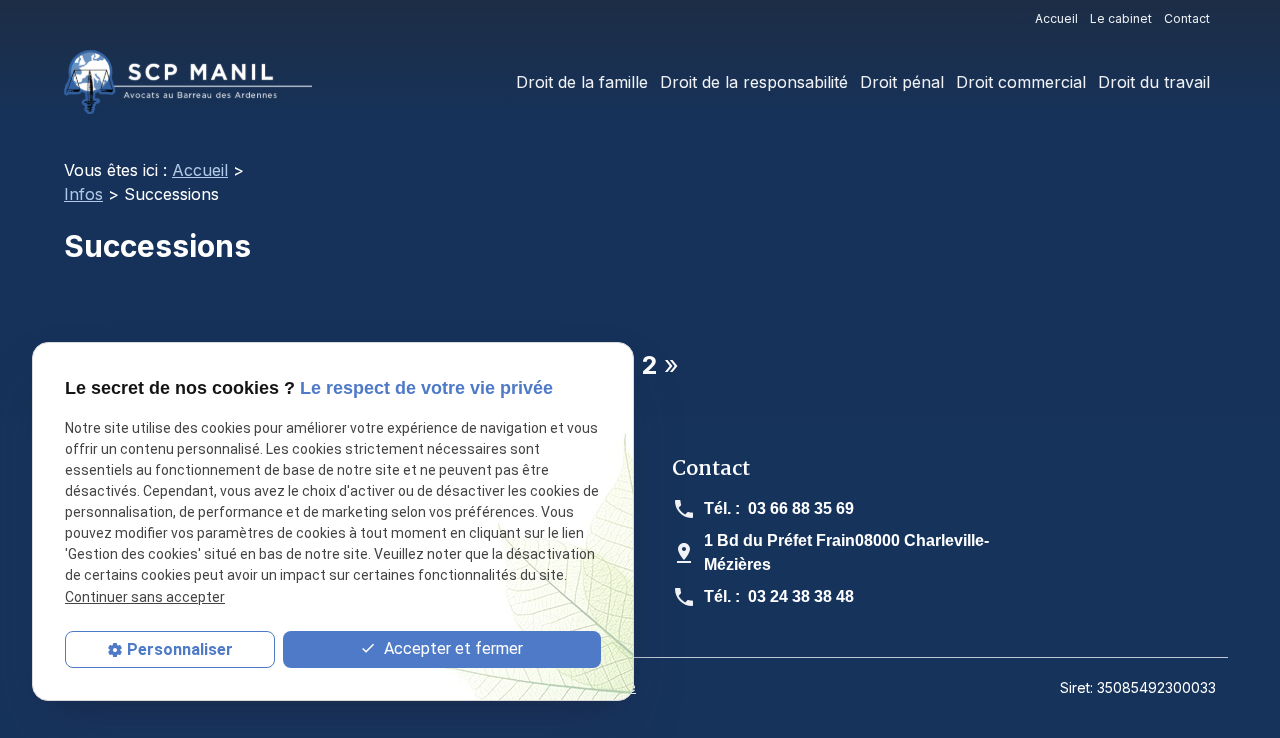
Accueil (1056, 18)
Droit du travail (1154, 82)
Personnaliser (180, 649)
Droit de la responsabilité (754, 82)
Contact (1187, 18)
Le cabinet (1121, 18)
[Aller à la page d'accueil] (188, 82)
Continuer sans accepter (145, 597)
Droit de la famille (582, 82)
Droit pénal (902, 82)
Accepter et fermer (451, 648)
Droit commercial (1021, 82)
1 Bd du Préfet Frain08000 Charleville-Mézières (846, 552)
